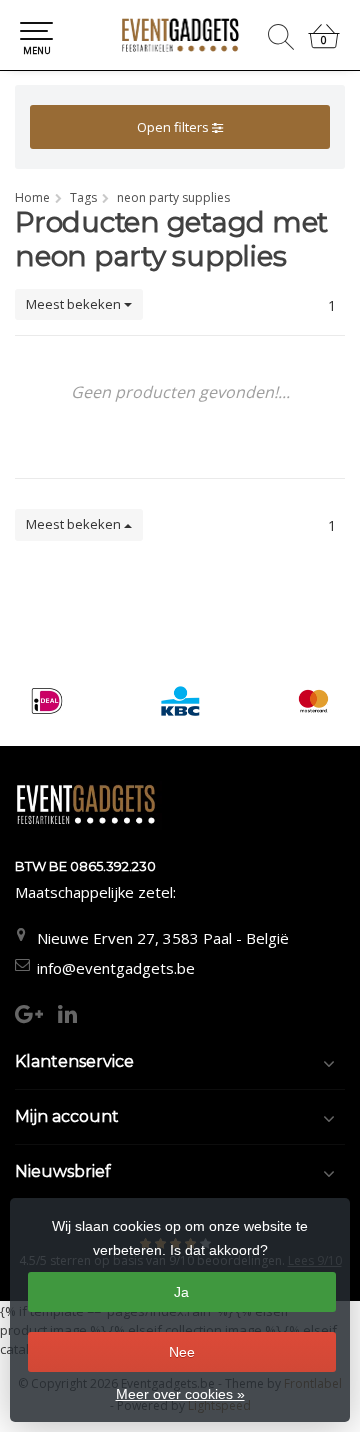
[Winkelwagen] (324, 44)
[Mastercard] (313, 701)
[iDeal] (46, 701)
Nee (182, 1352)
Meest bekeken (75, 304)
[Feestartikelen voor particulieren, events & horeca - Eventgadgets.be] (180, 35)
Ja (181, 1292)
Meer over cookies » (180, 1394)
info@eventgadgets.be (116, 968)
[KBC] (180, 701)
